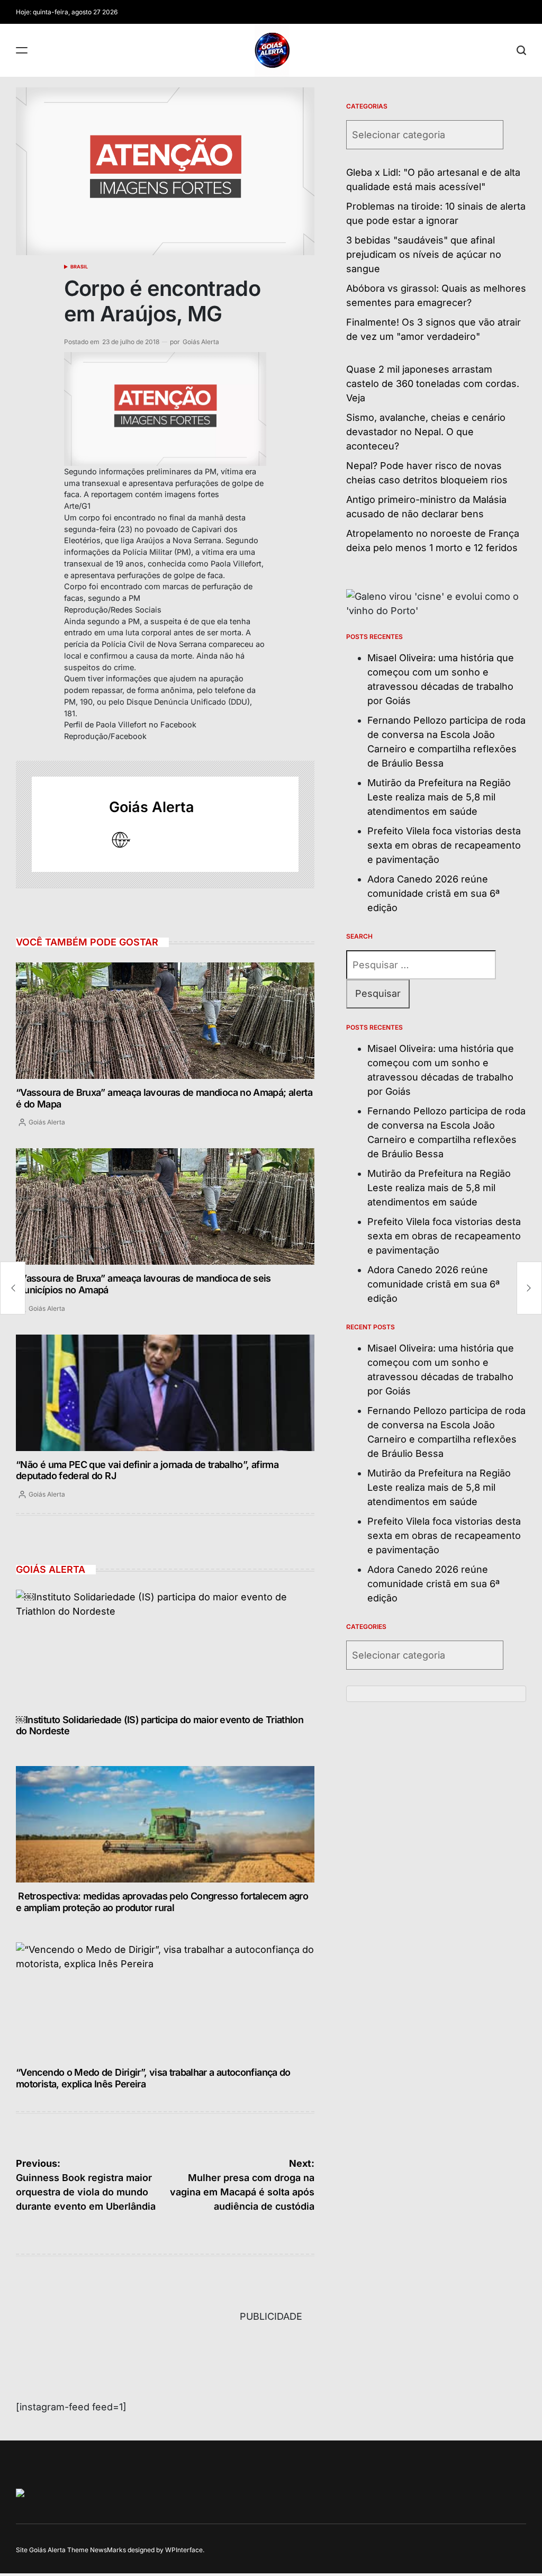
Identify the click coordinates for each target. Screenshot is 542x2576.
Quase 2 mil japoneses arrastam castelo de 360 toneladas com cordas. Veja (433, 384)
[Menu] (22, 50)
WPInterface (184, 2550)
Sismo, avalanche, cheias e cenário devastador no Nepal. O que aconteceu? (426, 432)
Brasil (79, 267)
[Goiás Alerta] (65, 824)
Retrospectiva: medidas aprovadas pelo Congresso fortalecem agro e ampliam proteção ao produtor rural (162, 1902)
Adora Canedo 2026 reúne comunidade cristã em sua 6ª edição (433, 893)
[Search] (521, 50)
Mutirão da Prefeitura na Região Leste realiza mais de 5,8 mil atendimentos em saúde (439, 797)
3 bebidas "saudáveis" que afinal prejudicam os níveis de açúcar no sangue (424, 254)
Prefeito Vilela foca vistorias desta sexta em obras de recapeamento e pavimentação (444, 845)
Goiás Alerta (201, 342)
